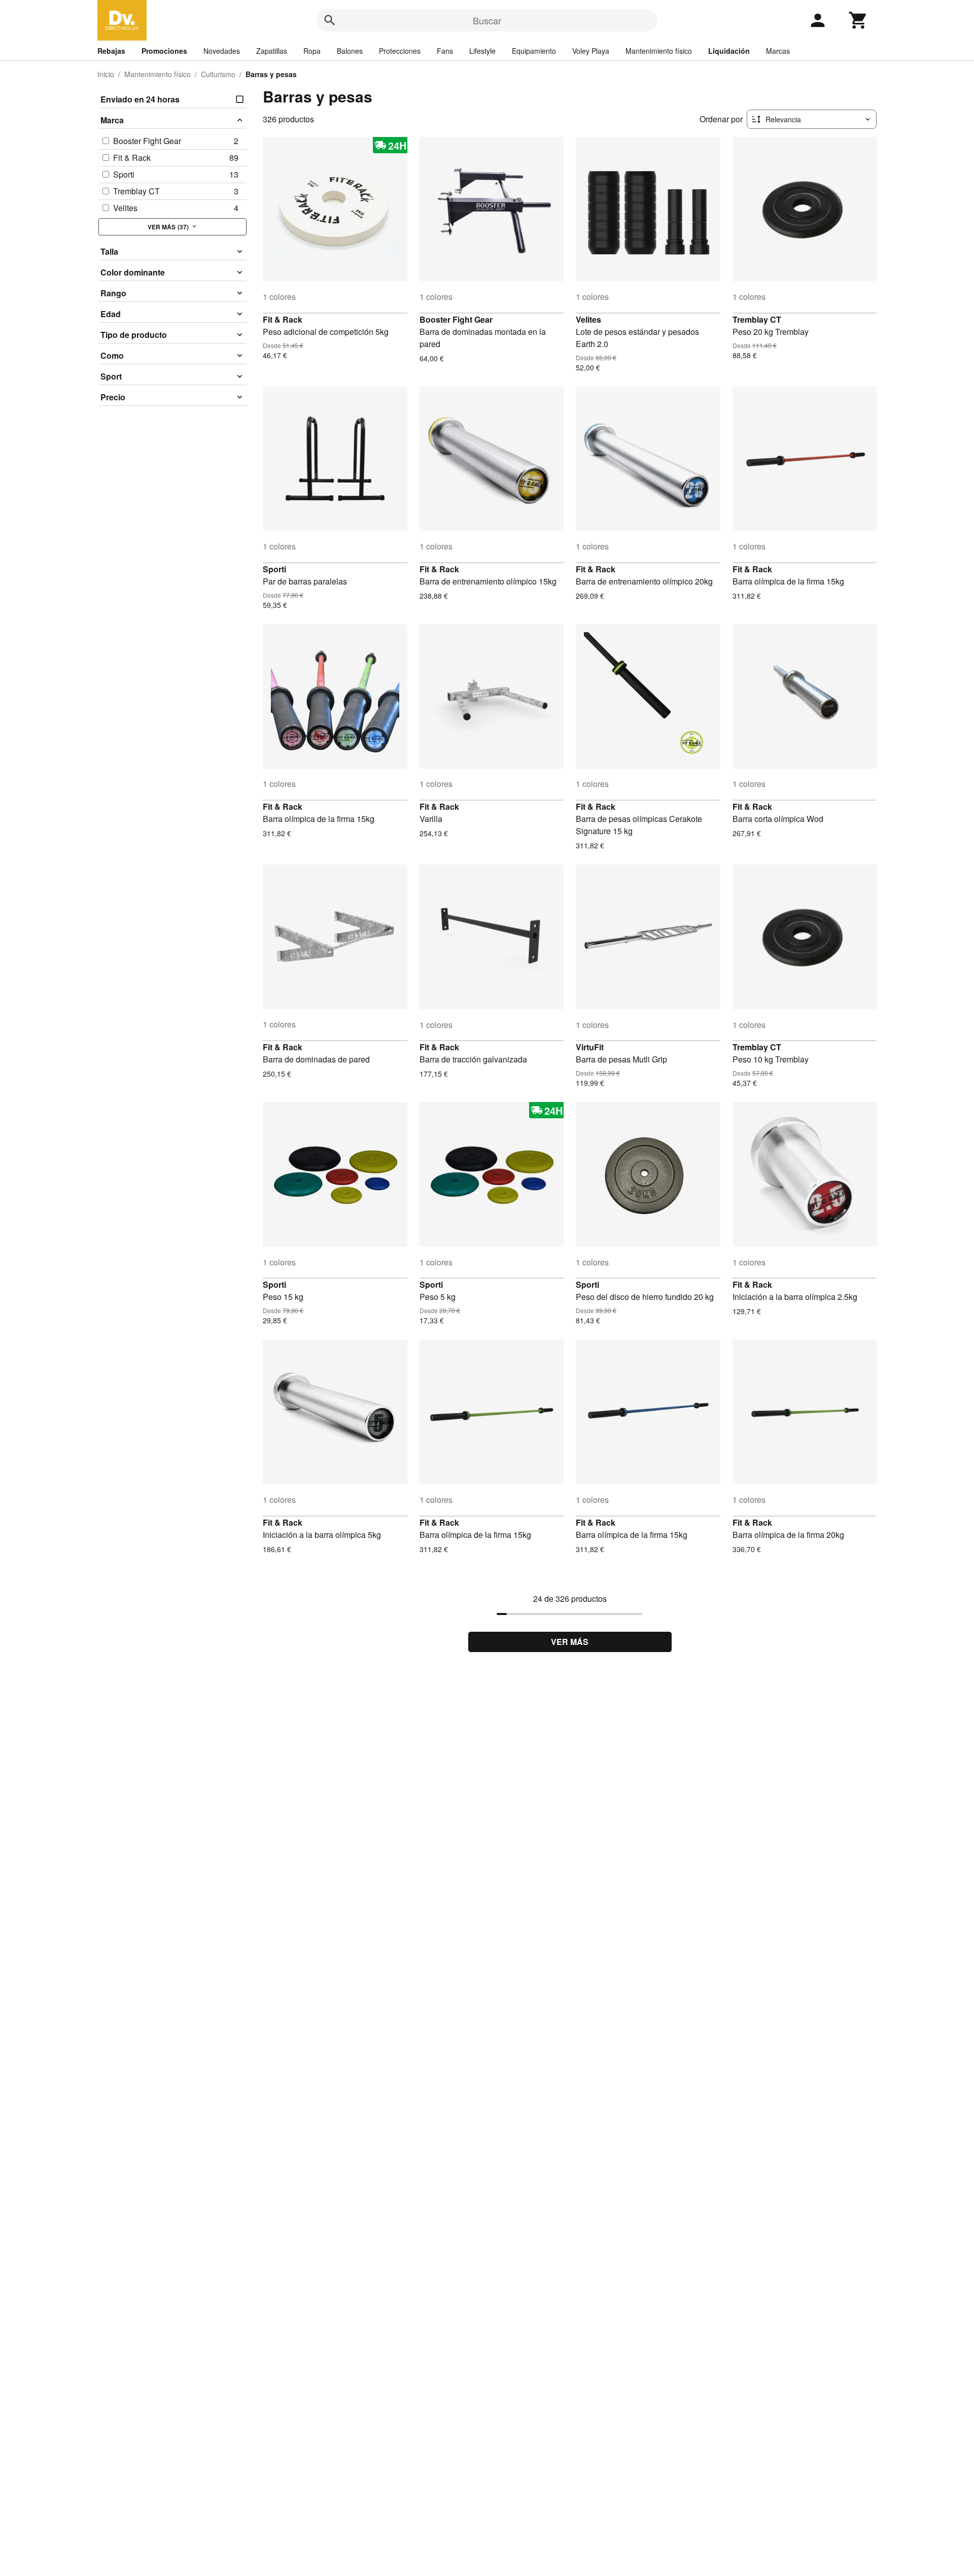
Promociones (164, 51)
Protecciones (400, 51)
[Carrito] (858, 20)
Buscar (487, 20)
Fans (445, 51)
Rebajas (111, 51)
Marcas (778, 51)
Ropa (312, 51)
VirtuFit (590, 1047)
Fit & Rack (283, 319)
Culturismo (218, 74)
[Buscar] (330, 20)
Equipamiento (534, 51)
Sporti (274, 569)
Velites (588, 319)
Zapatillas (272, 51)
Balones (350, 51)
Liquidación (729, 51)
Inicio (106, 74)
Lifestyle (482, 51)
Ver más (570, 1642)
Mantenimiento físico (659, 51)
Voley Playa (591, 51)
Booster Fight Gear (456, 319)
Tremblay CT (757, 319)
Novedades (222, 51)
